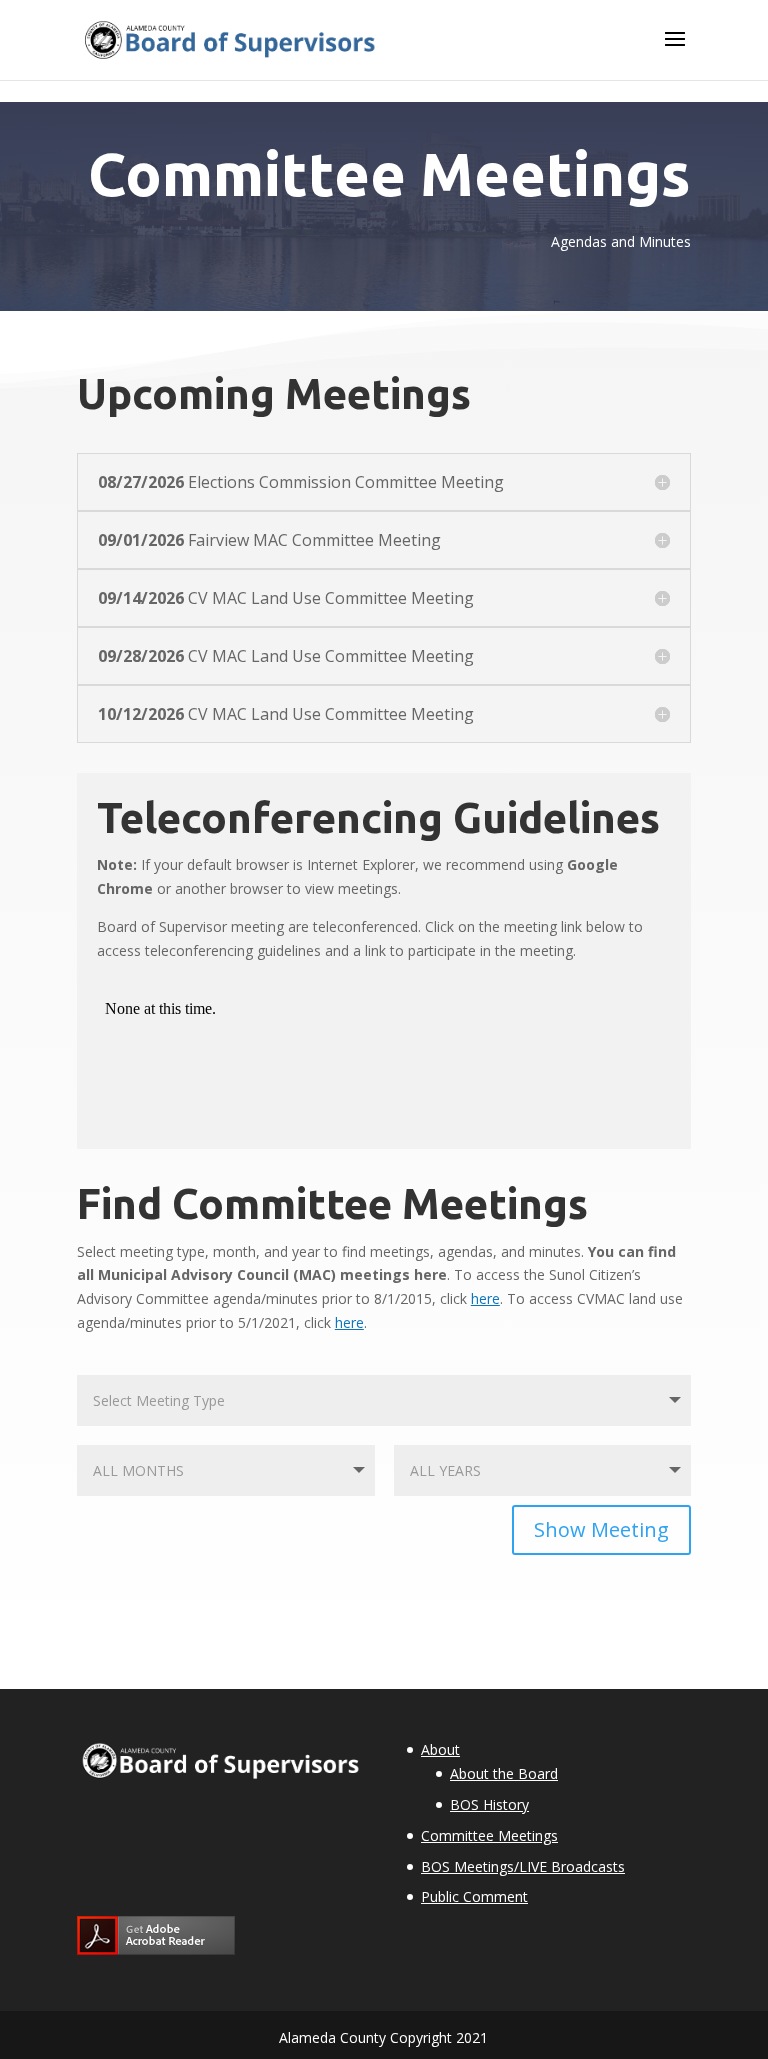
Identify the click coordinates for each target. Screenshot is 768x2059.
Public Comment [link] (474, 1896)
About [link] (440, 1749)
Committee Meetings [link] (489, 1835)
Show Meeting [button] (601, 1529)
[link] (229, 38)
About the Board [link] (504, 1773)
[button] (675, 52)
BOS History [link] (489, 1804)
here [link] (485, 1298)
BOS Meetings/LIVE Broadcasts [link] (523, 1866)
